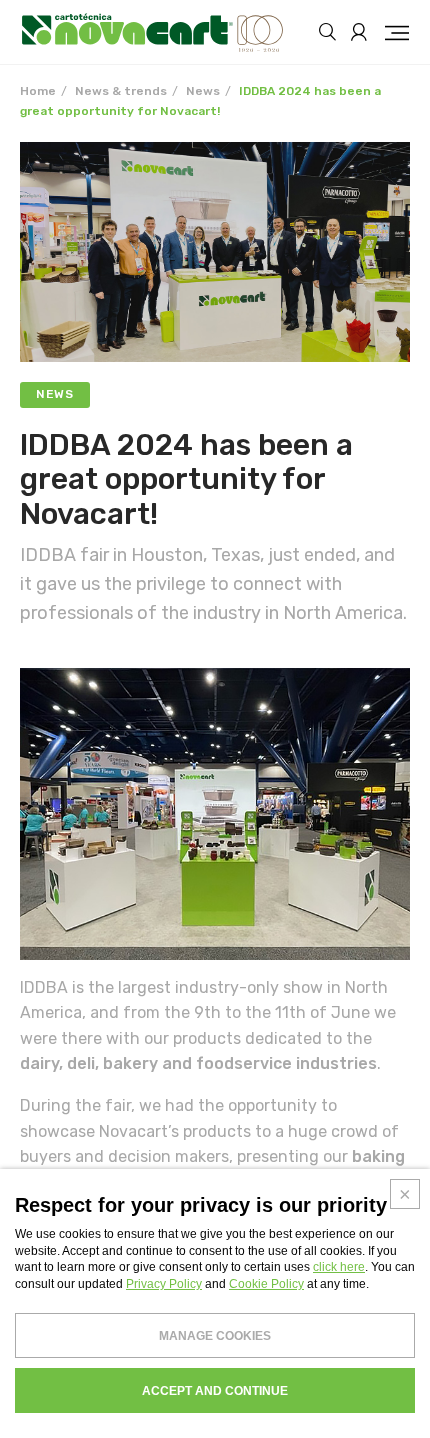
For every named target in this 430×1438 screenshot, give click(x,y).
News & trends (121, 91)
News (203, 91)
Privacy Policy (164, 1284)
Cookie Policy (266, 1284)
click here (339, 1267)
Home (38, 91)
